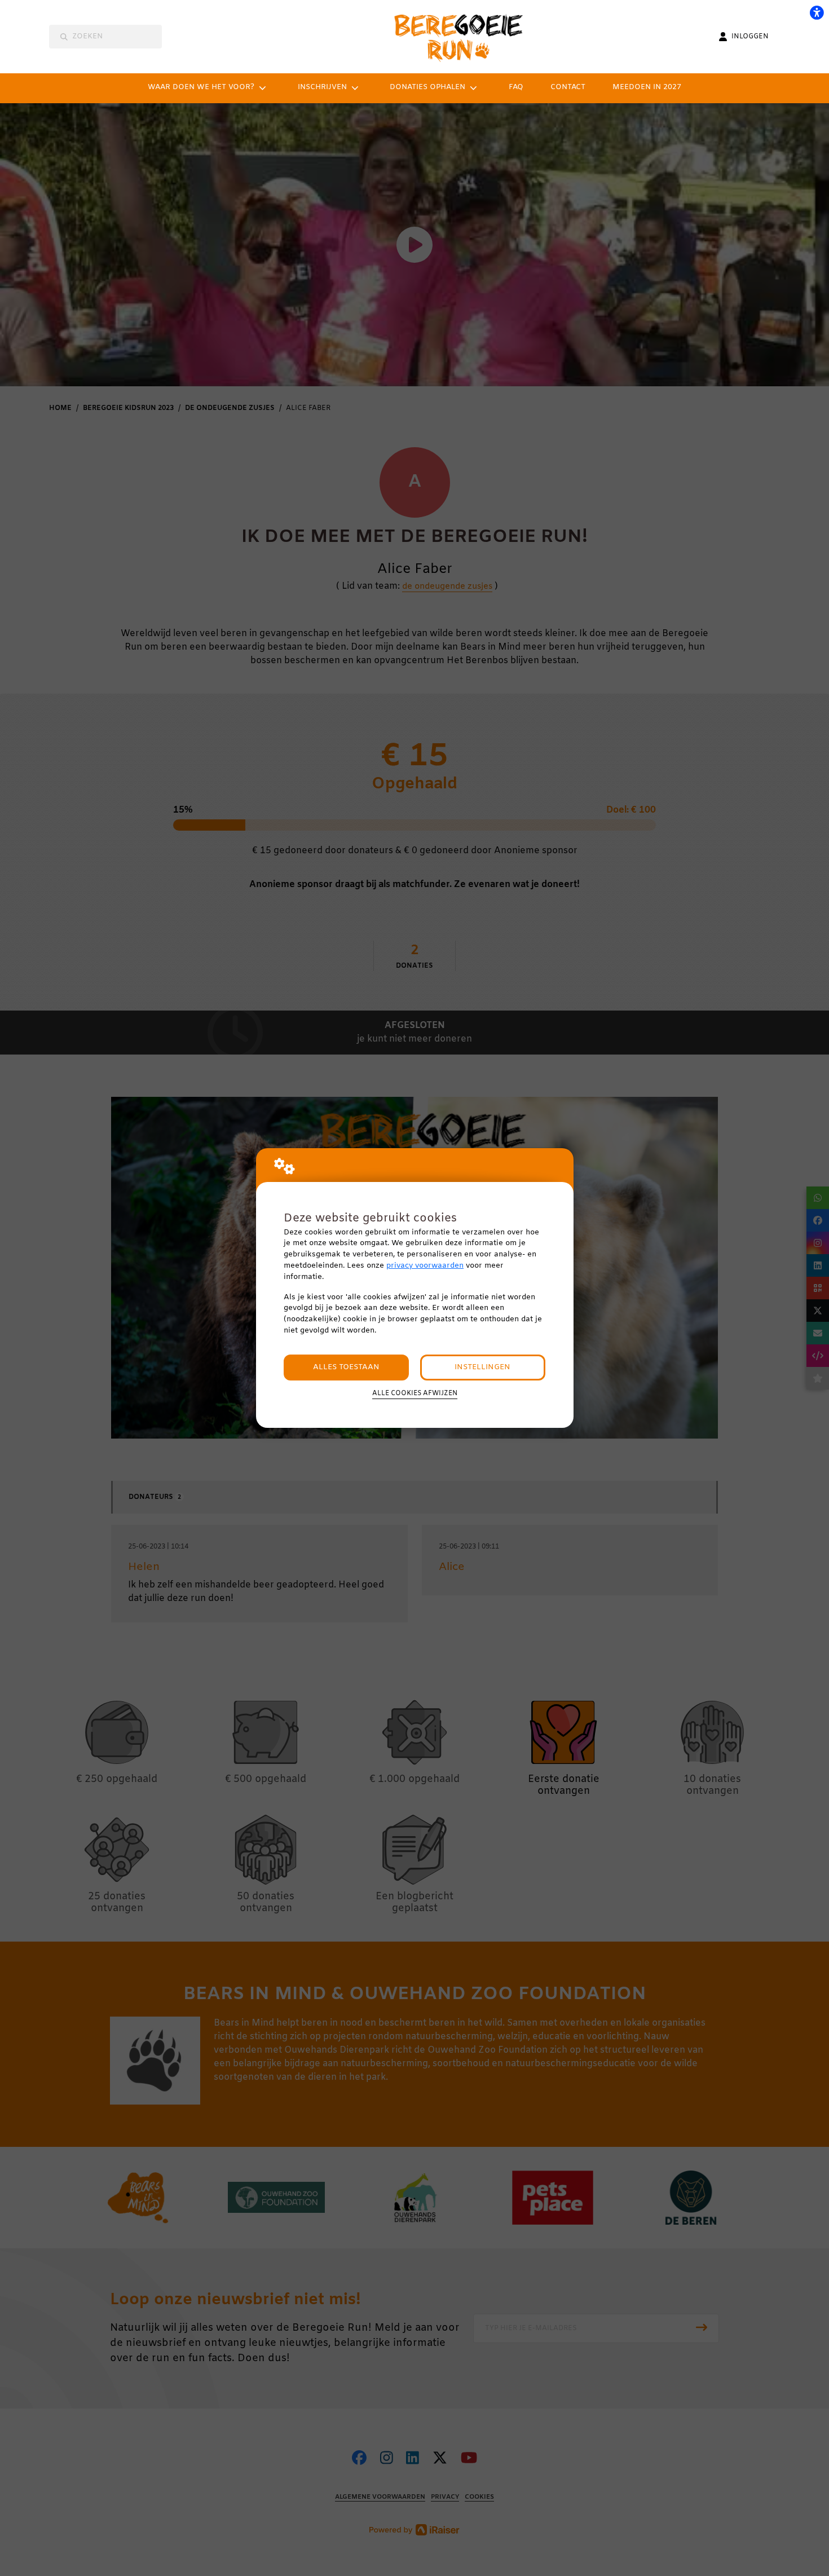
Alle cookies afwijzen (415, 1393)
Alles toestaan (346, 1367)
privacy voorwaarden (425, 1266)
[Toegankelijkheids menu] (817, 12)
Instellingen (482, 1367)
